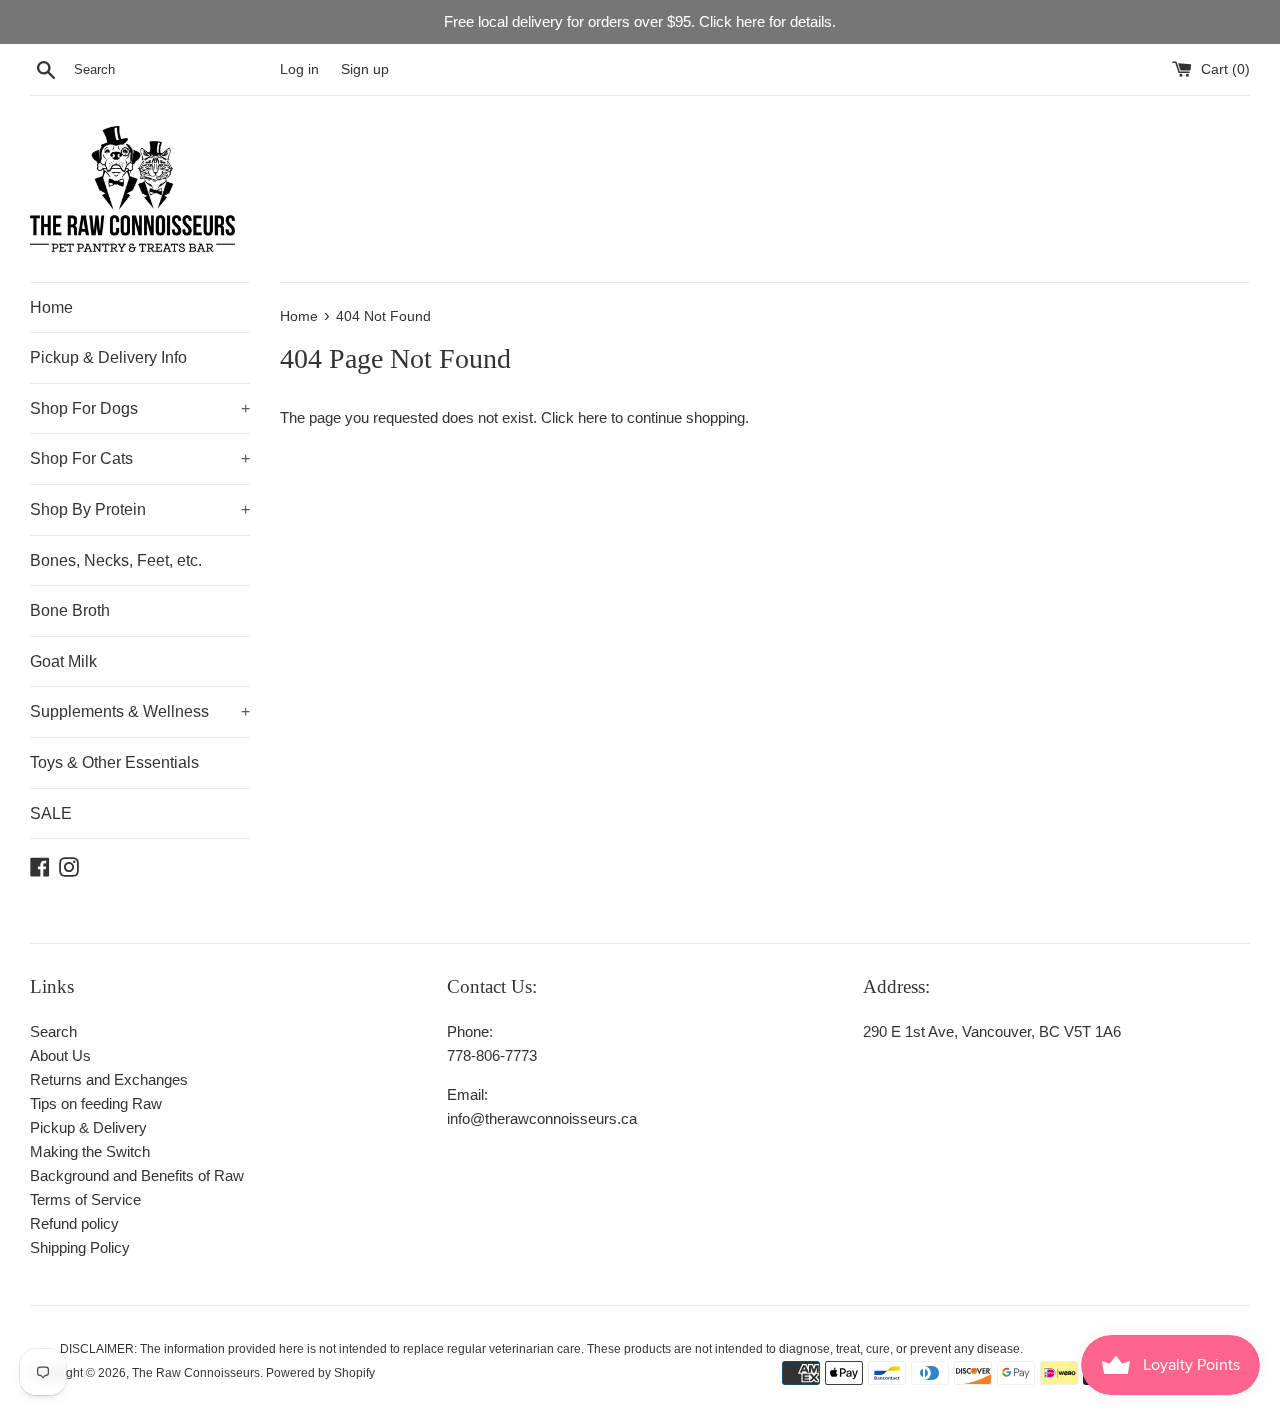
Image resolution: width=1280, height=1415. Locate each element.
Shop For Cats (140, 458)
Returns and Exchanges (109, 1079)
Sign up (365, 69)
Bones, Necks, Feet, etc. (116, 560)
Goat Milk (63, 661)
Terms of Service (85, 1199)
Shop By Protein (140, 509)
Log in (299, 69)
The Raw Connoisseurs (196, 1373)
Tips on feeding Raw (96, 1103)
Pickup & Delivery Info (108, 357)
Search (53, 1031)
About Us (60, 1055)
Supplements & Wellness (140, 711)
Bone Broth (70, 610)
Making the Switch (90, 1151)
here (592, 417)
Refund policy (74, 1223)
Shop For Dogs (140, 408)
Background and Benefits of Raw (137, 1175)
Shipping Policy (80, 1247)
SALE (51, 813)
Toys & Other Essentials (114, 762)
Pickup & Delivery (88, 1127)
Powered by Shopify (320, 1373)
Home (51, 307)
